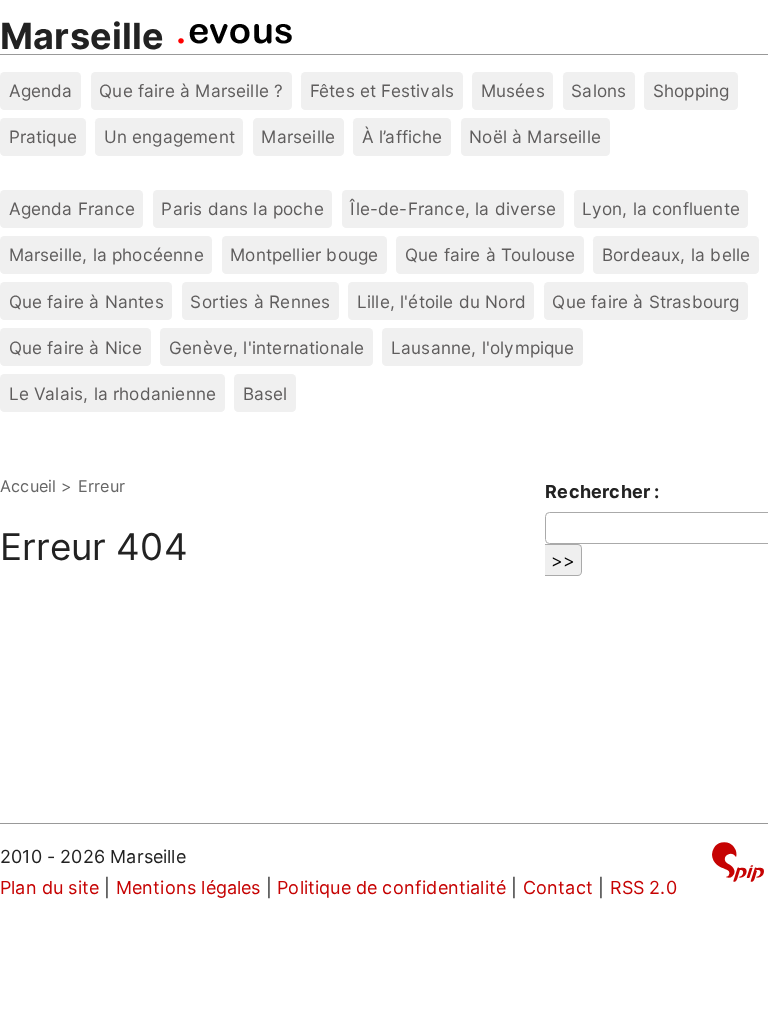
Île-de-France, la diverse (453, 208)
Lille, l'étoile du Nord (441, 301)
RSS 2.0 (643, 887)
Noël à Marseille (535, 136)
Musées (513, 90)
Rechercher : (602, 491)
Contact (558, 887)
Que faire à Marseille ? (191, 90)
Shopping (691, 90)
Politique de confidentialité (391, 887)
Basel (265, 393)
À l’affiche (402, 136)
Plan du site (49, 887)
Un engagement (169, 136)
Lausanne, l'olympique (483, 347)
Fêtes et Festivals (382, 90)
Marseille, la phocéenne (106, 254)
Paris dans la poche (242, 208)
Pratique (43, 136)
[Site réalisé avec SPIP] (738, 865)
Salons (598, 90)
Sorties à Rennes (260, 301)
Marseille (82, 36)
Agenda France (72, 208)
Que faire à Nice (76, 347)
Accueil (28, 486)
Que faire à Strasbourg (645, 301)
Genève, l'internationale (266, 347)
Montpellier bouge (304, 254)
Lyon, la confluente (660, 208)
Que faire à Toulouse (490, 254)
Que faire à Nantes (86, 301)
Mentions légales (188, 887)
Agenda (41, 90)
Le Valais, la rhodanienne (113, 393)
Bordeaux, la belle (676, 254)
